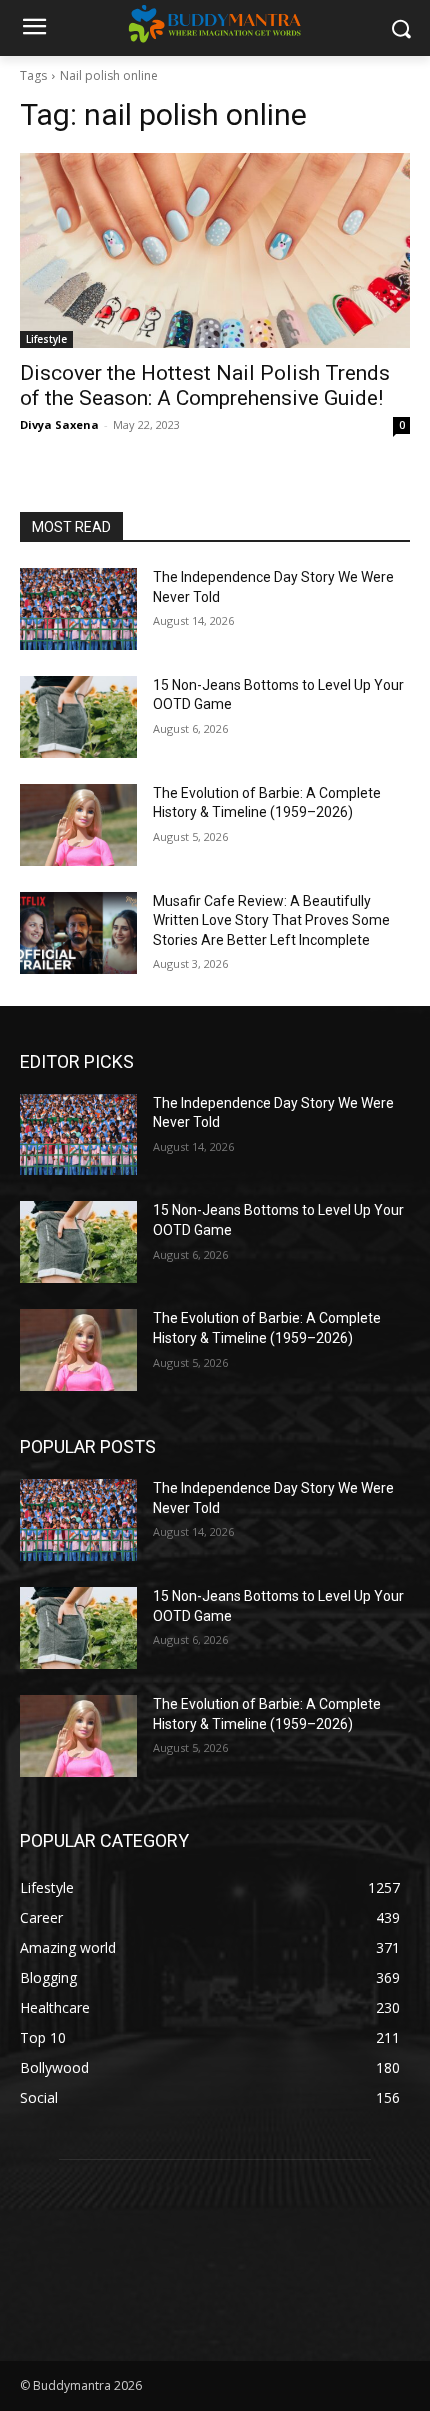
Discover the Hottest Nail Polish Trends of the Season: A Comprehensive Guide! (205, 385)
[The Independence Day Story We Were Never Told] (78, 609)
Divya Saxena (59, 424)
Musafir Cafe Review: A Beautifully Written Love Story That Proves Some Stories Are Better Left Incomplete (271, 920)
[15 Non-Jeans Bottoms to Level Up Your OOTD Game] (78, 717)
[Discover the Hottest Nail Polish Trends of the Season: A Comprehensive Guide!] (215, 250)
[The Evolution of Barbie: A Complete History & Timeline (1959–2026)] (78, 825)
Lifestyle (46, 339)
